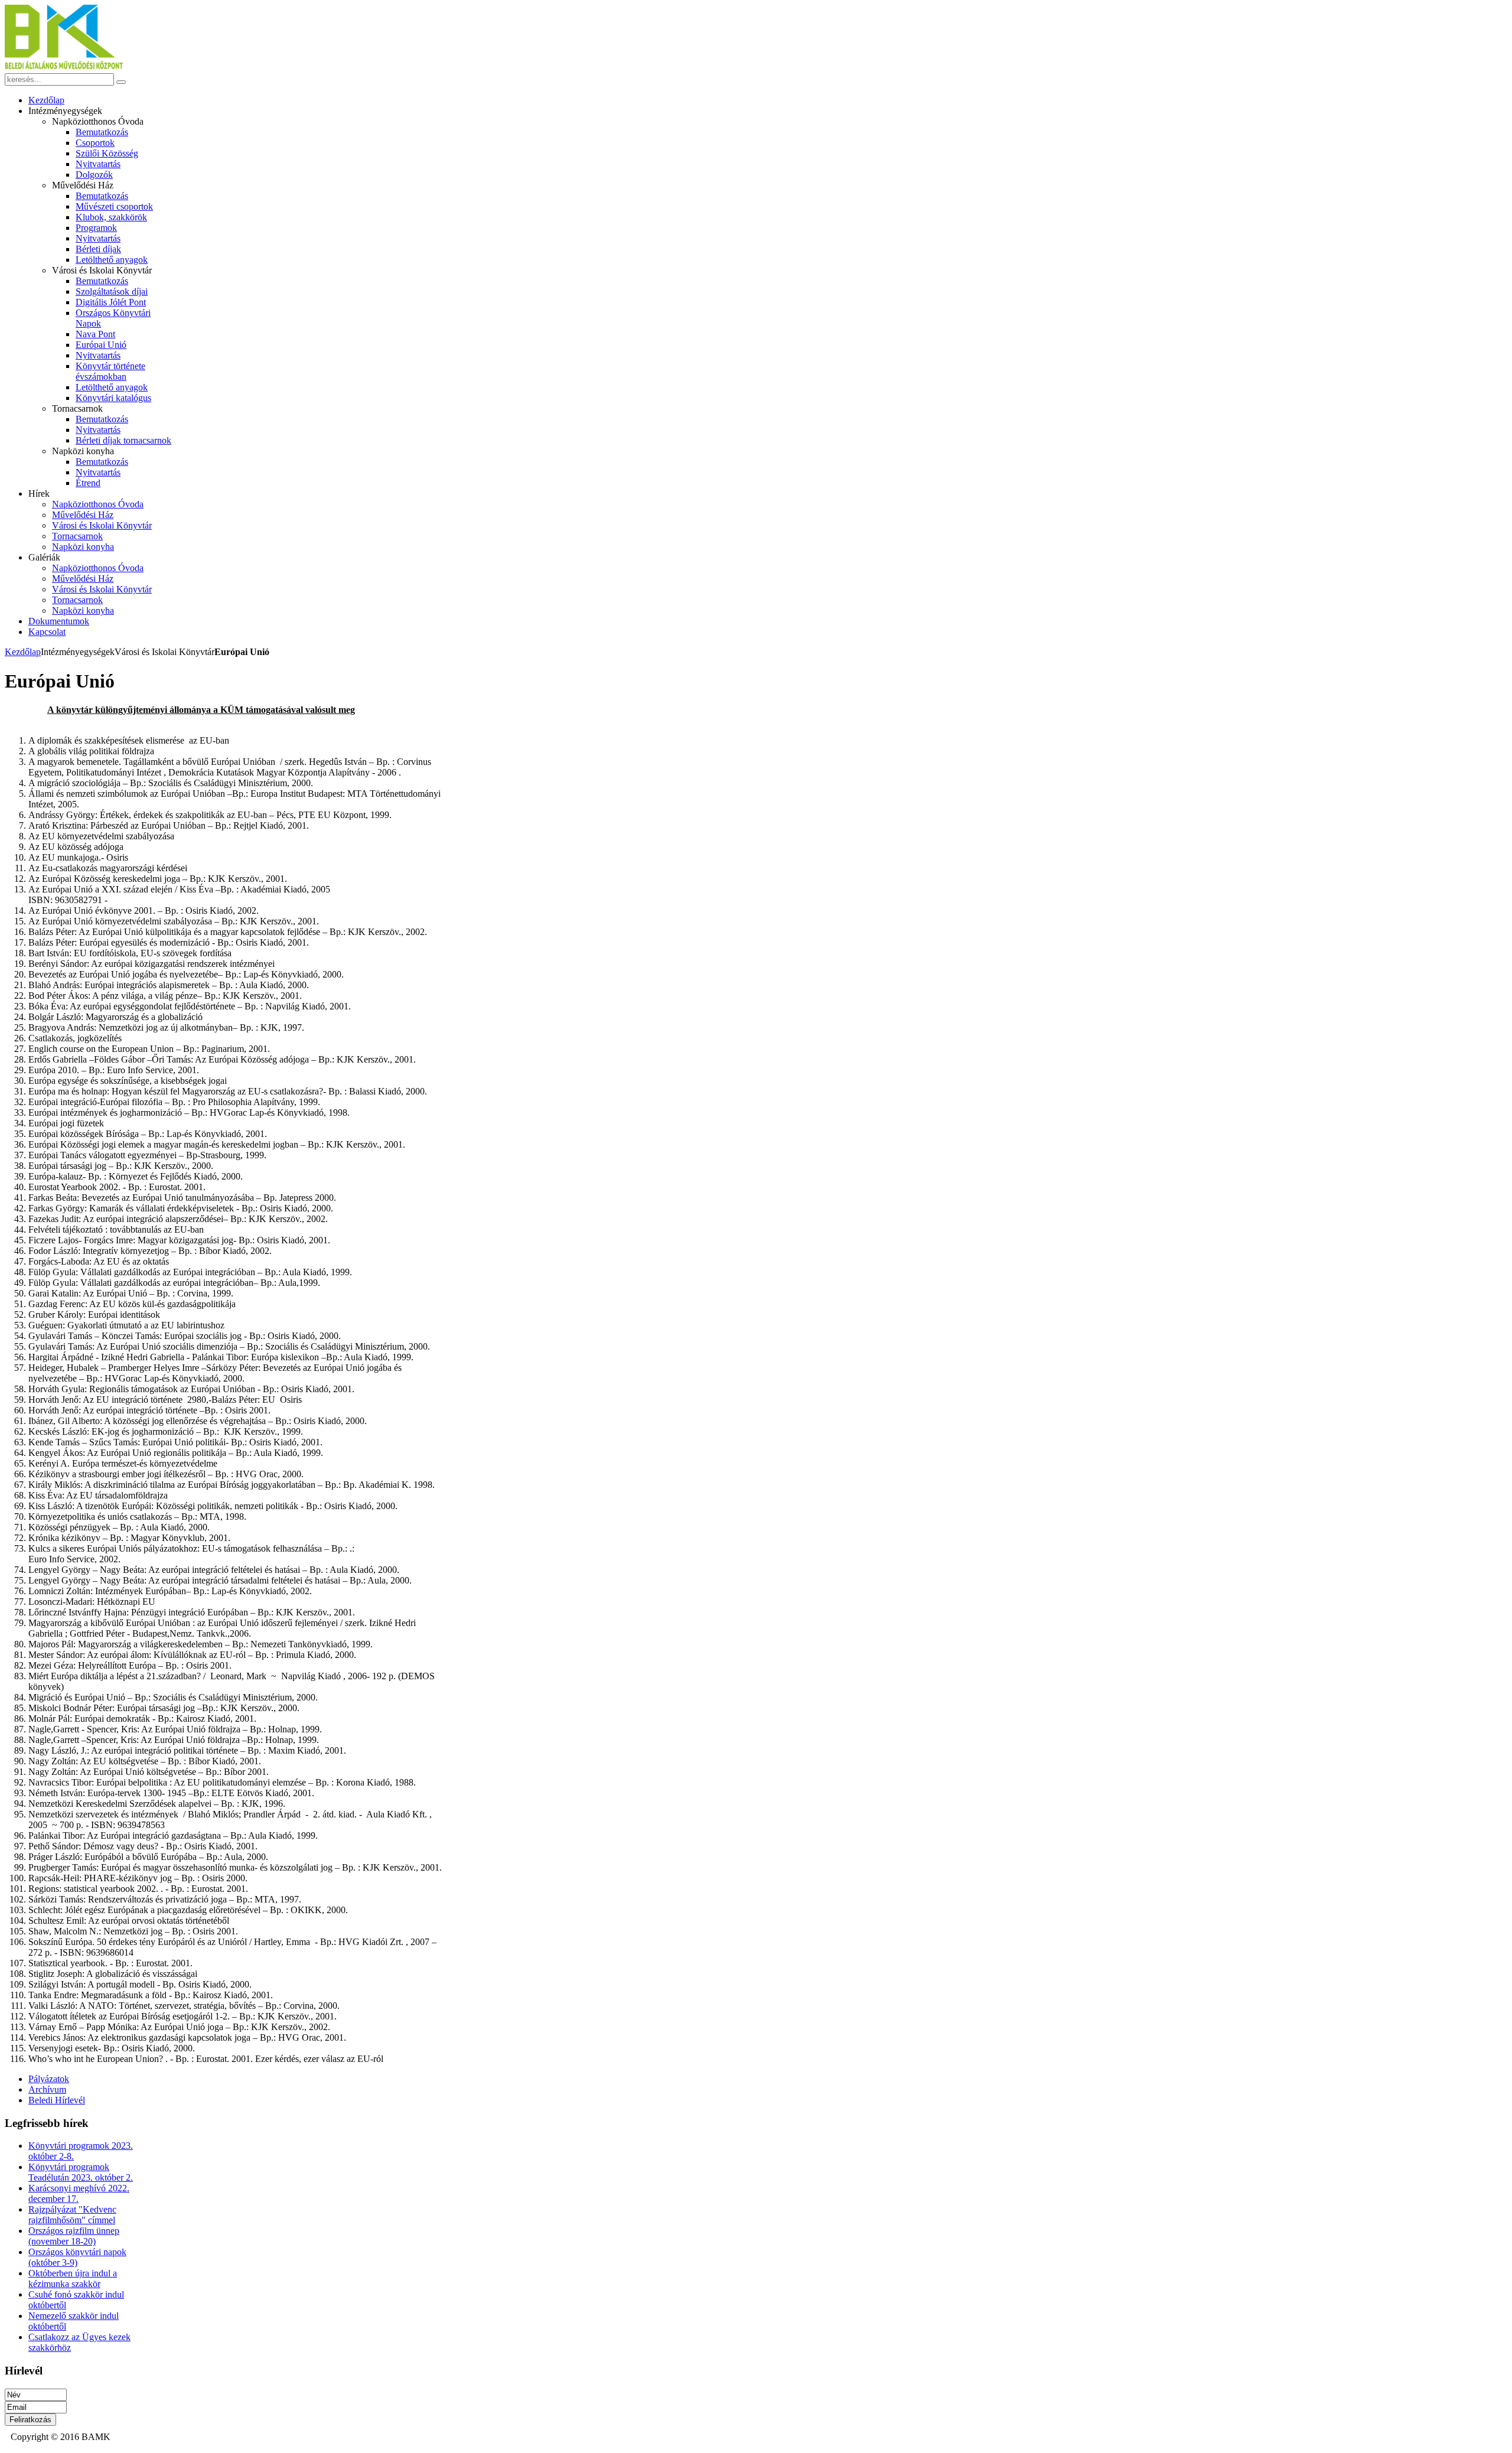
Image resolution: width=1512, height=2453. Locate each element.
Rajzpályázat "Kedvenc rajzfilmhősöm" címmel (72, 2215)
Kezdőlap (23, 652)
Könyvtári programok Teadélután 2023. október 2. (81, 2172)
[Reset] (121, 82)
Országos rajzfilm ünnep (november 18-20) (74, 2236)
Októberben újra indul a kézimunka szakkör (73, 2278)
